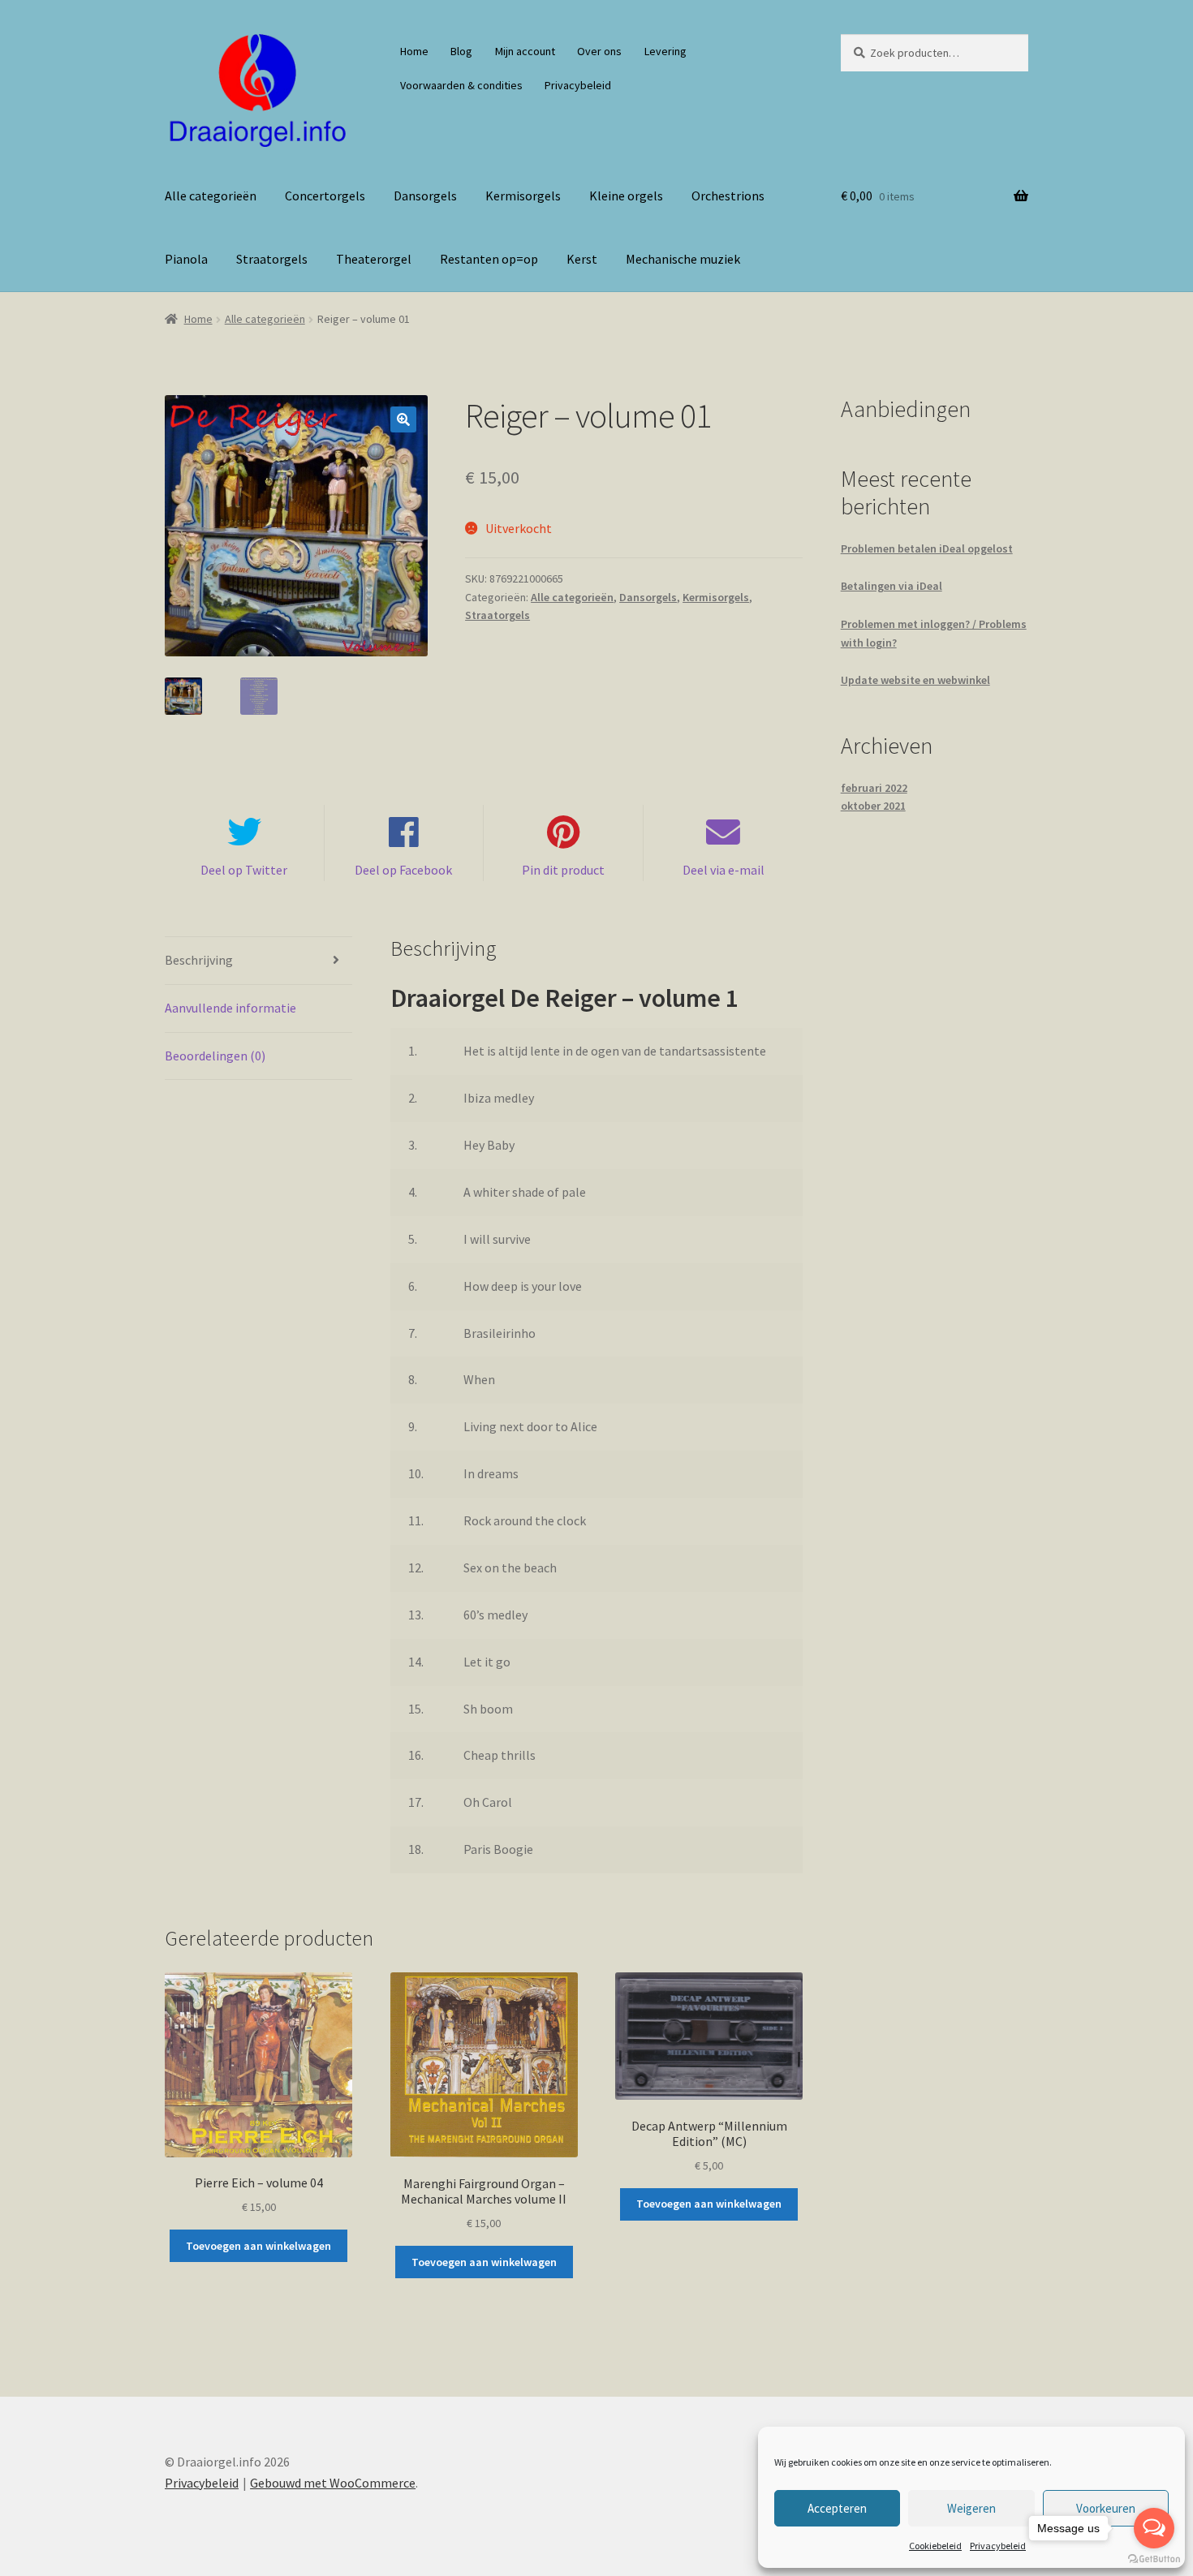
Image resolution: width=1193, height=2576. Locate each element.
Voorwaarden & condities (461, 85)
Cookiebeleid (935, 2546)
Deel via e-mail (724, 870)
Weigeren (971, 2508)
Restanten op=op (489, 259)
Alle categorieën (211, 196)
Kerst (582, 259)
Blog (461, 51)
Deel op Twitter (244, 870)
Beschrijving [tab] (199, 960)
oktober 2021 (873, 806)
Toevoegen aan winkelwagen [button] (258, 2246)
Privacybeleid (998, 2546)
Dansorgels (425, 196)
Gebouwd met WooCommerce (333, 2483)
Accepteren (837, 2508)
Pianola (186, 259)
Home (414, 51)
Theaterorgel (374, 259)
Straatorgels (272, 259)
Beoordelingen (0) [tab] (215, 1056)
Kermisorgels (523, 196)
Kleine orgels (626, 196)
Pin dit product (563, 870)
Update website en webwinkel (915, 680)
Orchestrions (728, 196)
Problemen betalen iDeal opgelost (927, 548)
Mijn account (525, 51)
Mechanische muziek (683, 259)
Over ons (599, 51)
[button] (403, 419)
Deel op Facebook (403, 870)
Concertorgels (325, 196)
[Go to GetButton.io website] (1154, 2559)
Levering (665, 51)
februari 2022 (874, 788)
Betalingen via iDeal (892, 586)
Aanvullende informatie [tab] (230, 1008)
